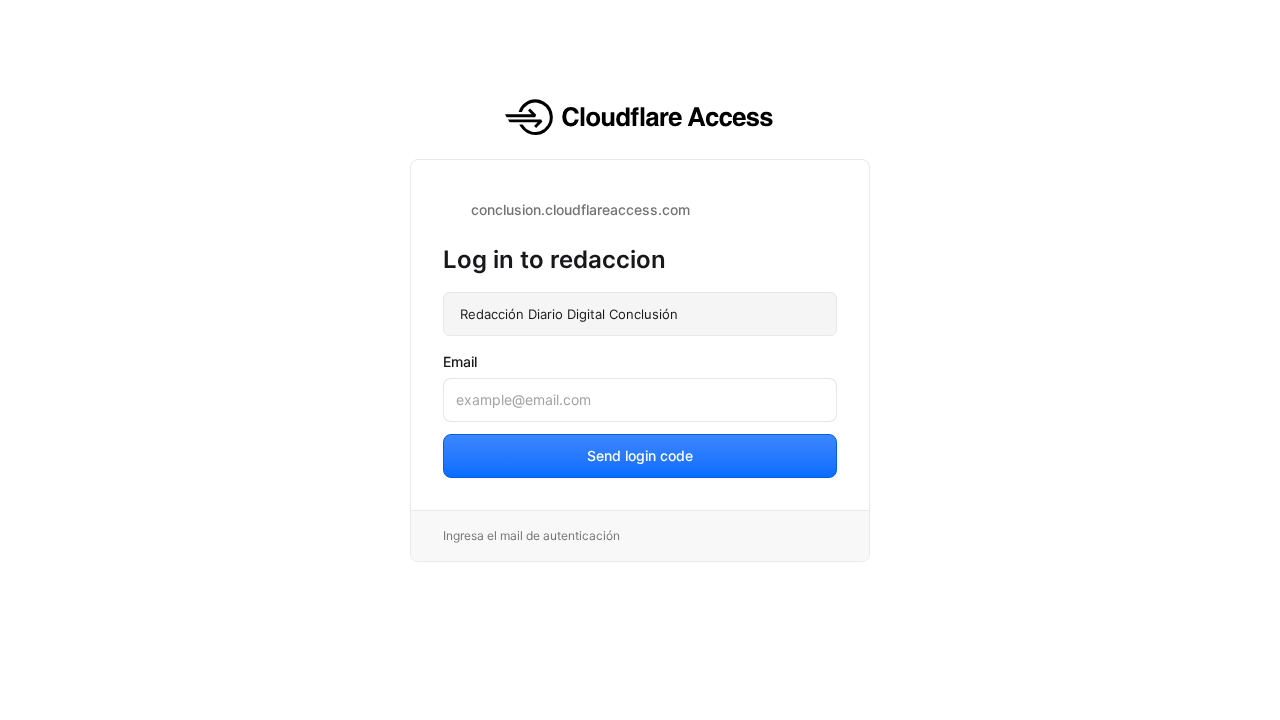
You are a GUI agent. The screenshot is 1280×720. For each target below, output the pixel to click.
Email (460, 361)
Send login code (640, 455)
